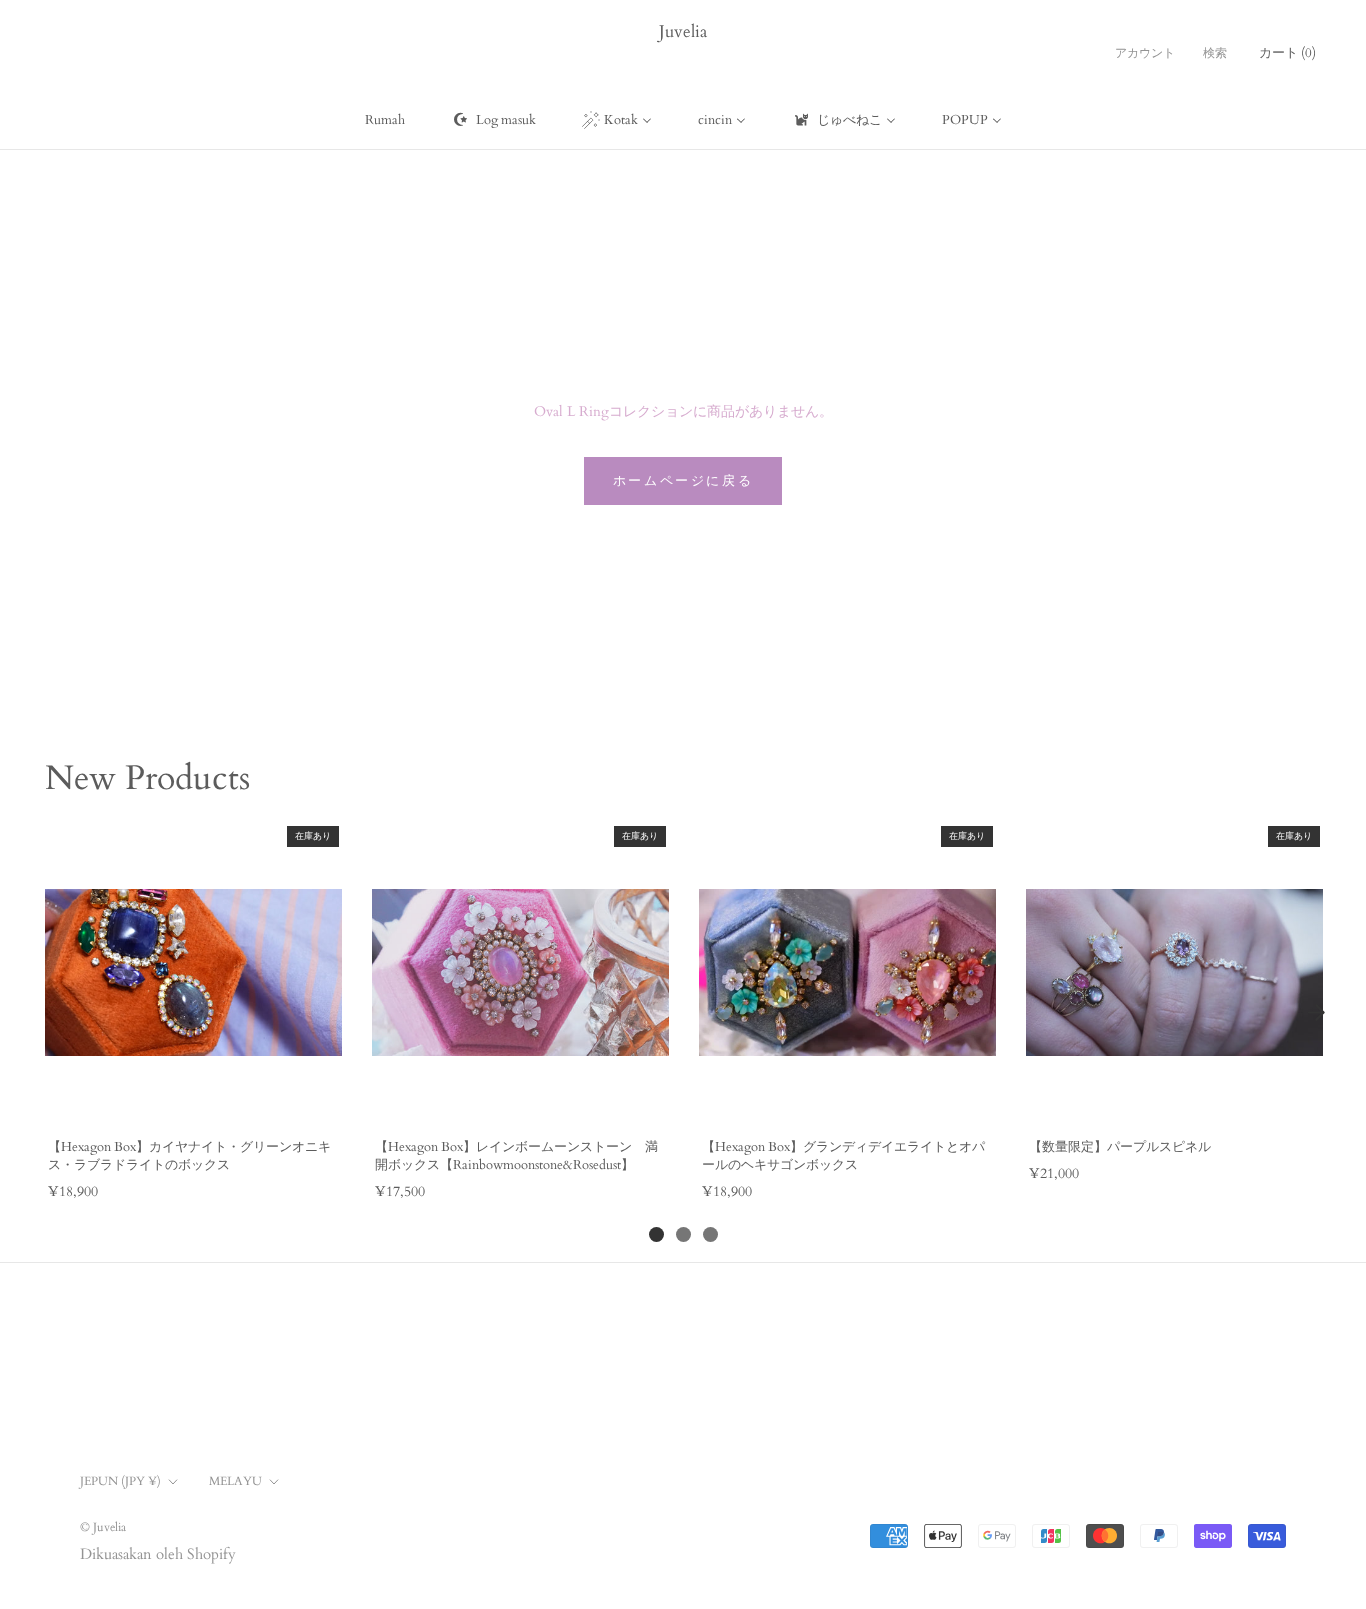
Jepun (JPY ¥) (120, 1481)
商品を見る (193, 1101)
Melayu (235, 1481)
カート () (1287, 53)
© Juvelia (103, 1527)
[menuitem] (385, 120)
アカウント (1145, 53)
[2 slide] (683, 1234)
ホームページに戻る (683, 481)
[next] (1316, 1012)
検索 (1215, 53)
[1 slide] (656, 1234)
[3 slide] (710, 1234)
